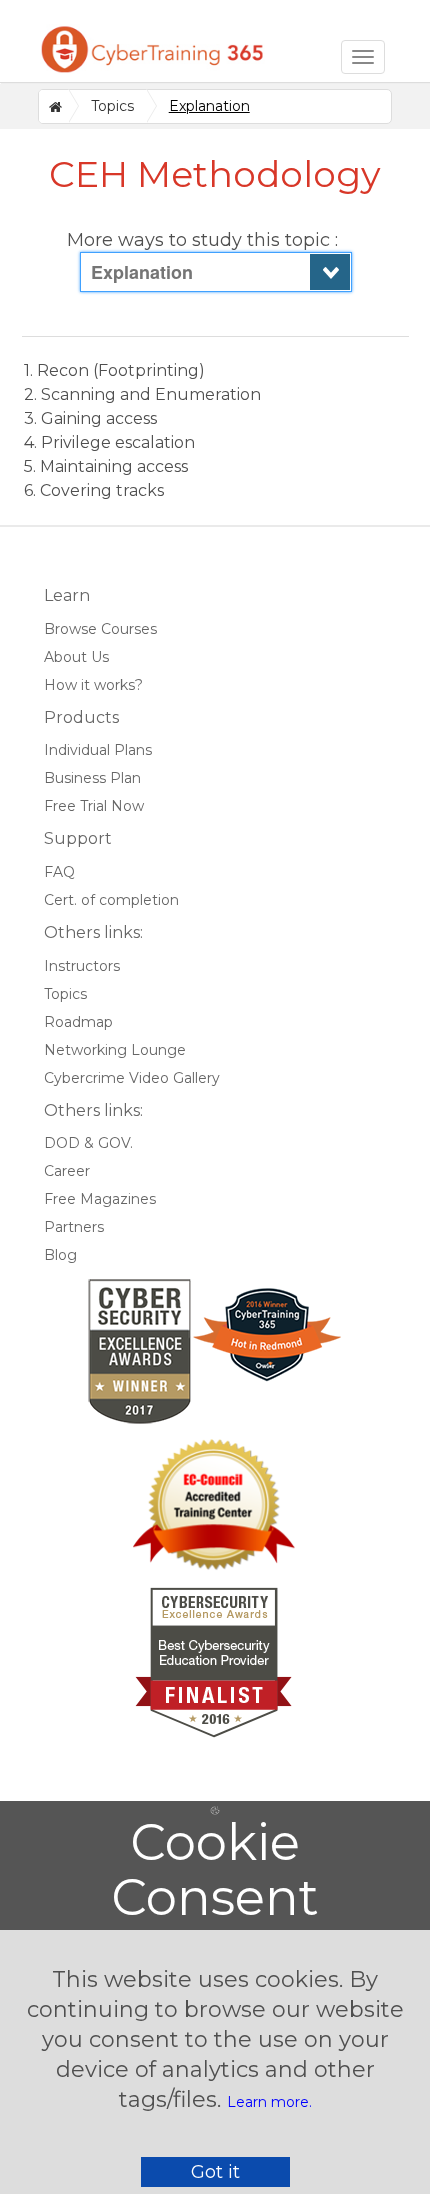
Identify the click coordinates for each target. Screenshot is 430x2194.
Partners (74, 1227)
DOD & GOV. (88, 1143)
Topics (112, 106)
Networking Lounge (115, 1050)
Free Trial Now (94, 806)
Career (67, 1171)
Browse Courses (100, 629)
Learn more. (269, 2102)
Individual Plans (98, 750)
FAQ (59, 872)
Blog (60, 1255)
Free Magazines (100, 1199)
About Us (76, 657)
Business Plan (92, 778)
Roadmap (78, 1022)
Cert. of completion (111, 900)
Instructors (82, 966)
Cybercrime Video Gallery (132, 1078)
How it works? (93, 685)
